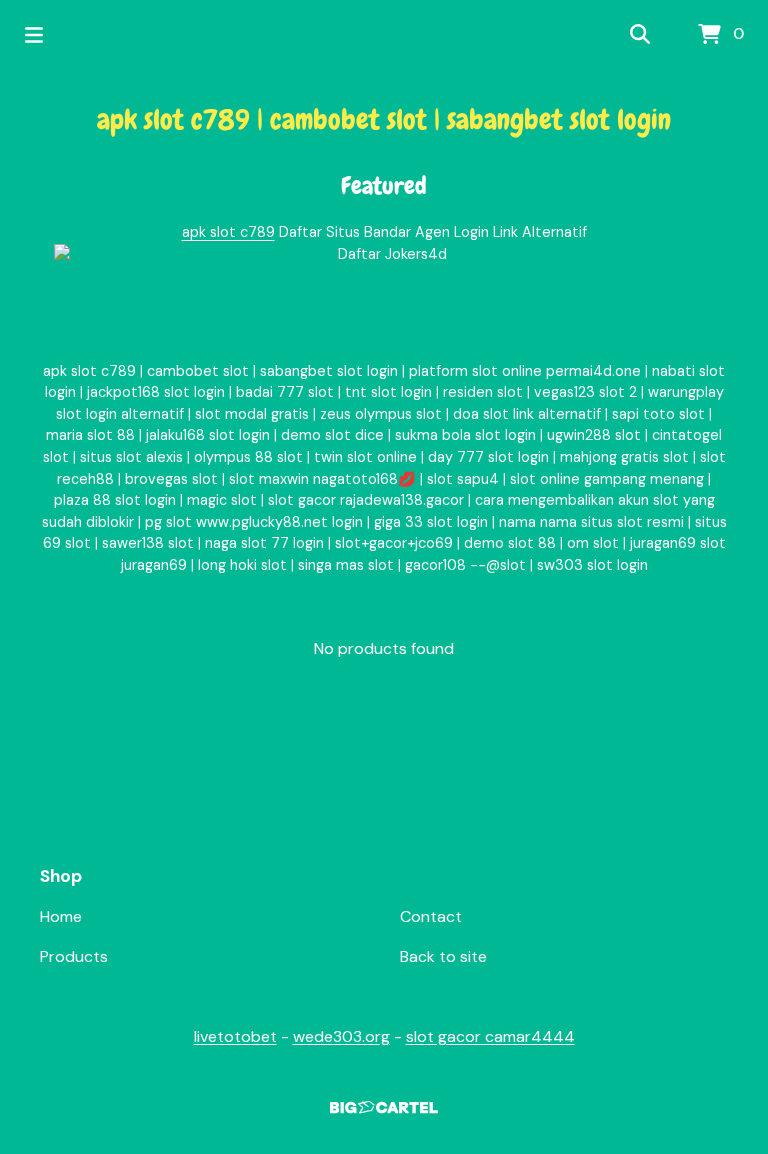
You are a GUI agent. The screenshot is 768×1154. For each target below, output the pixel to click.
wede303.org (341, 1036)
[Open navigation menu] (34, 35)
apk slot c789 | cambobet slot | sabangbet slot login (384, 119)
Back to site (443, 956)
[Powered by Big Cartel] (384, 1107)
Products (74, 956)
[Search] (640, 35)
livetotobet (235, 1036)
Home (61, 916)
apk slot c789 (228, 232)
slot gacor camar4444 (490, 1036)
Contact (431, 916)
